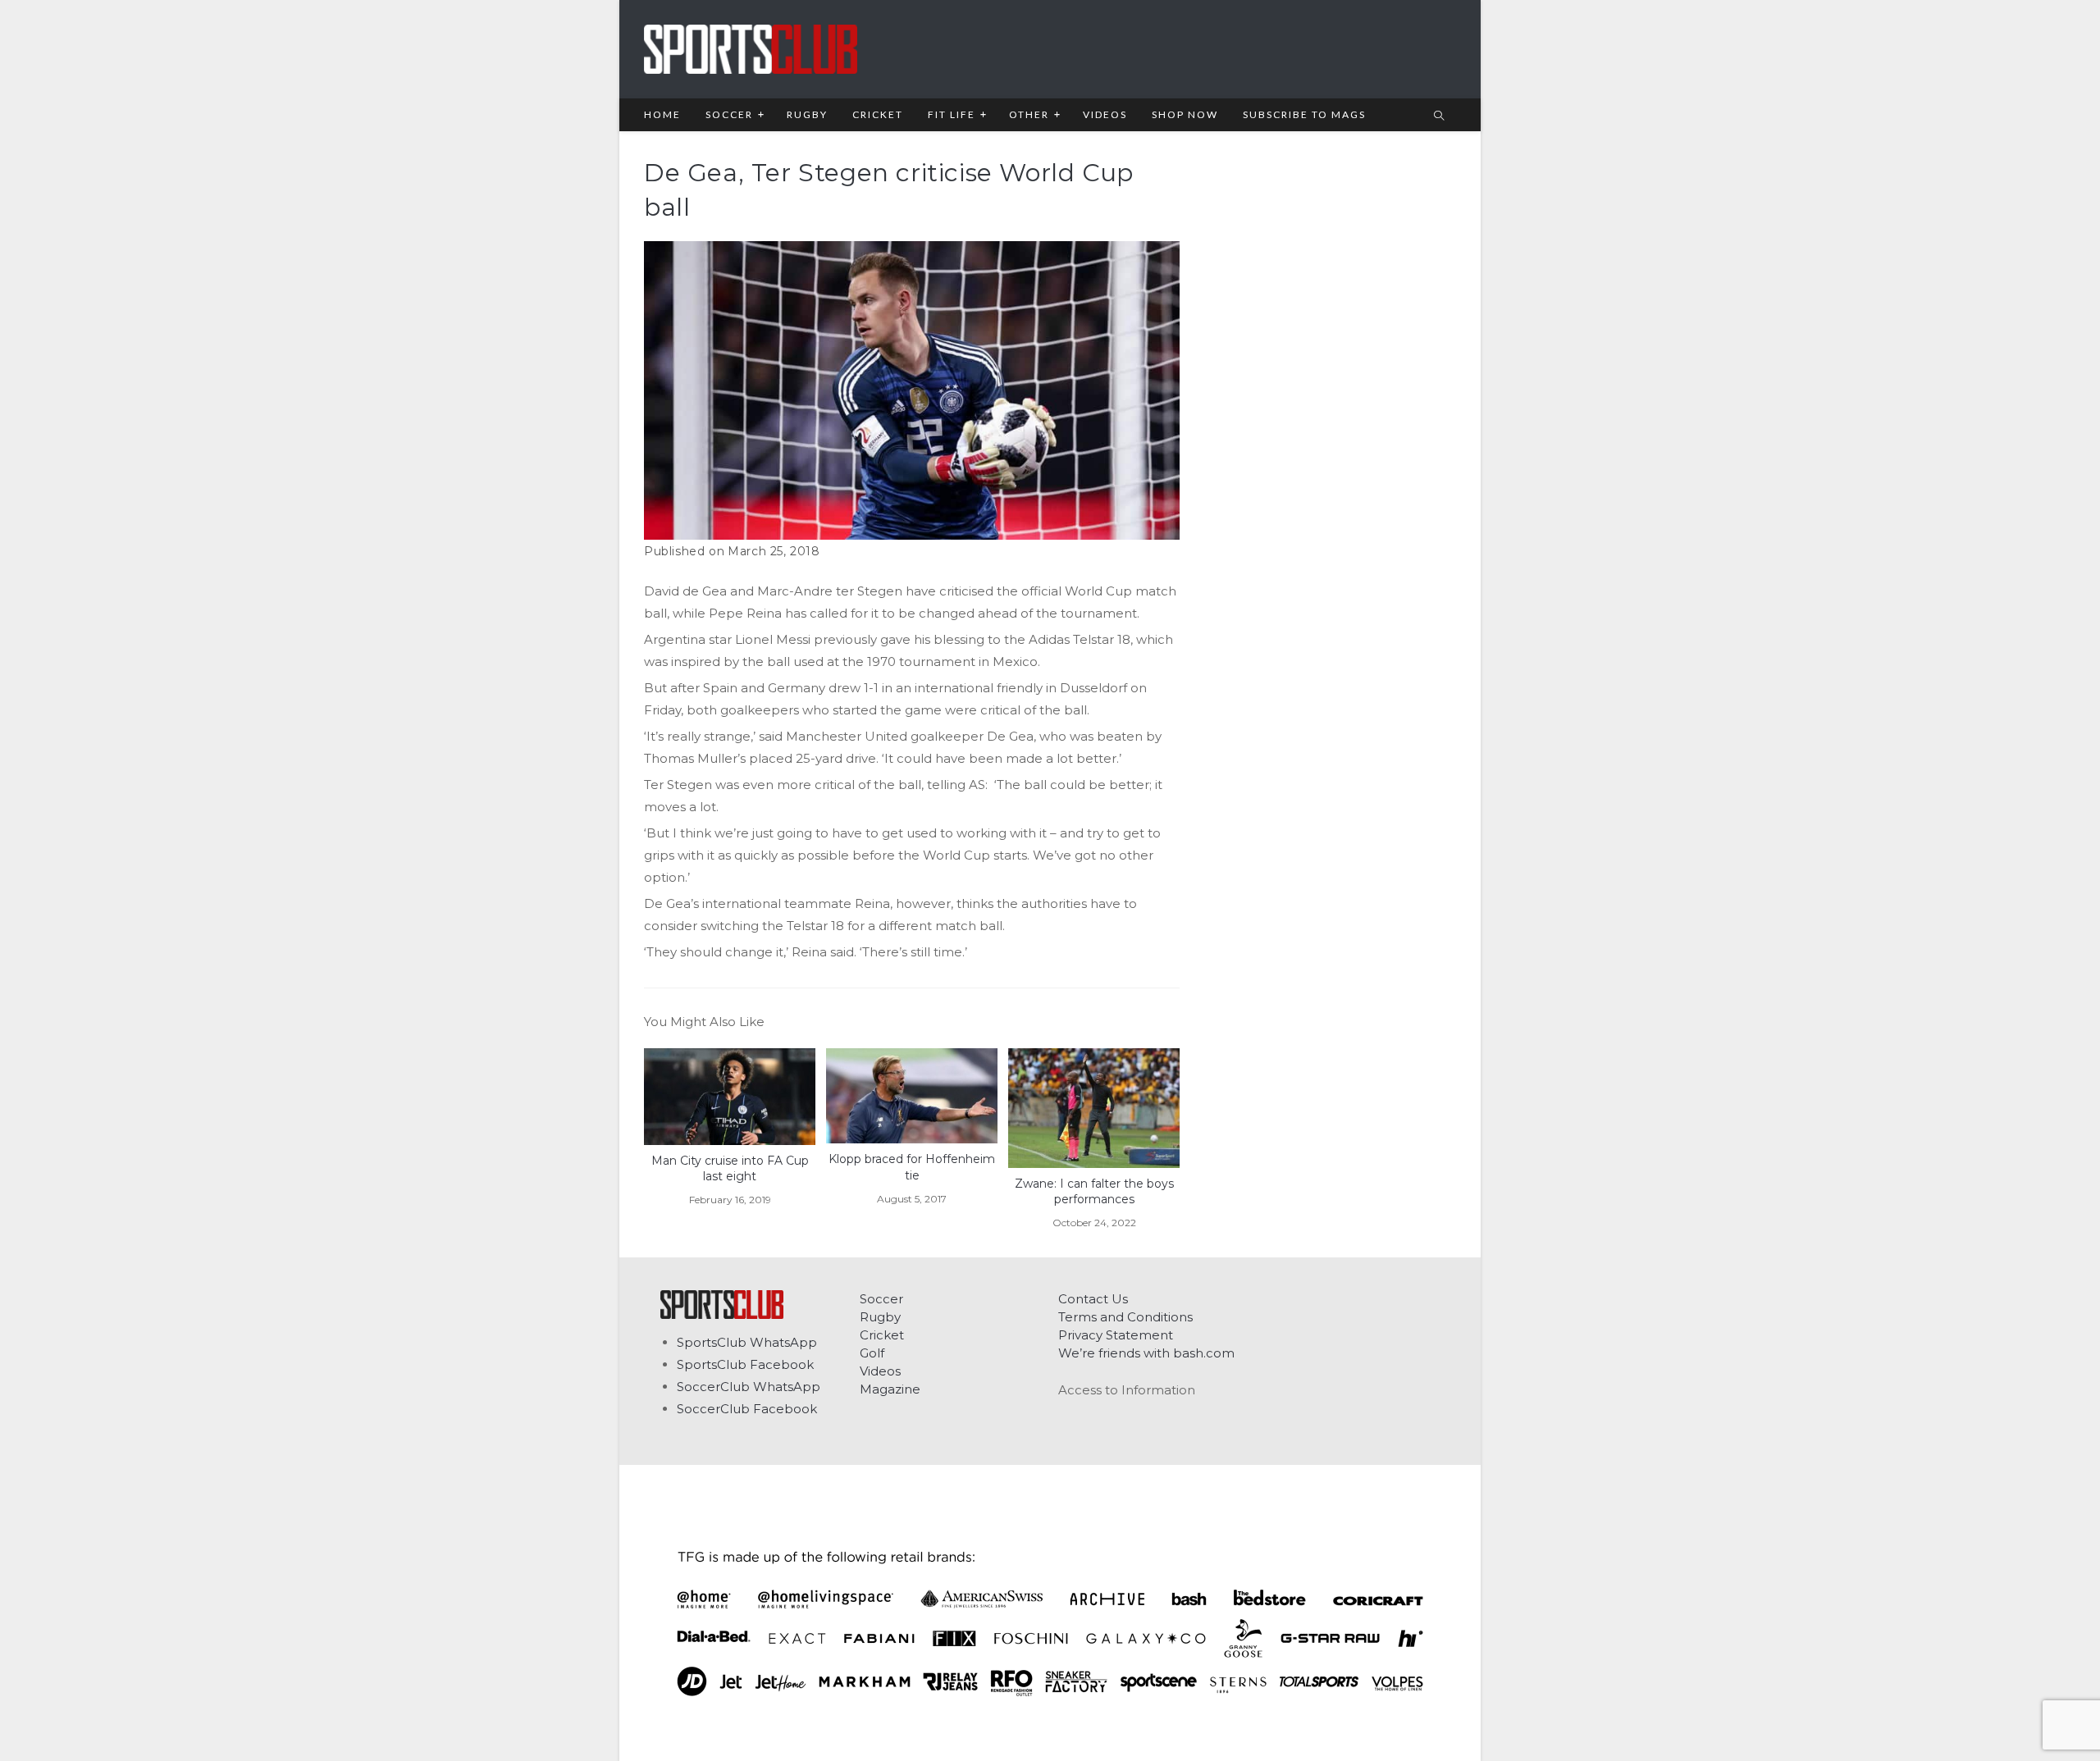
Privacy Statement (1116, 1335)
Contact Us (1093, 1299)
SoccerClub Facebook (747, 1409)
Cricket (882, 1335)
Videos (880, 1371)
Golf (872, 1353)
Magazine (890, 1389)
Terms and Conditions (1125, 1317)
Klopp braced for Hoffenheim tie (912, 1167)
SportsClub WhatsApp (747, 1342)
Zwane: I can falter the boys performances (1094, 1192)
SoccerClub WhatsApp (749, 1387)
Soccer (881, 1299)
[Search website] (1439, 116)
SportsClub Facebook (745, 1364)
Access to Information (1127, 1390)
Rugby (880, 1317)
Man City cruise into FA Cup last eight (730, 1169)
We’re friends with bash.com (1146, 1353)
